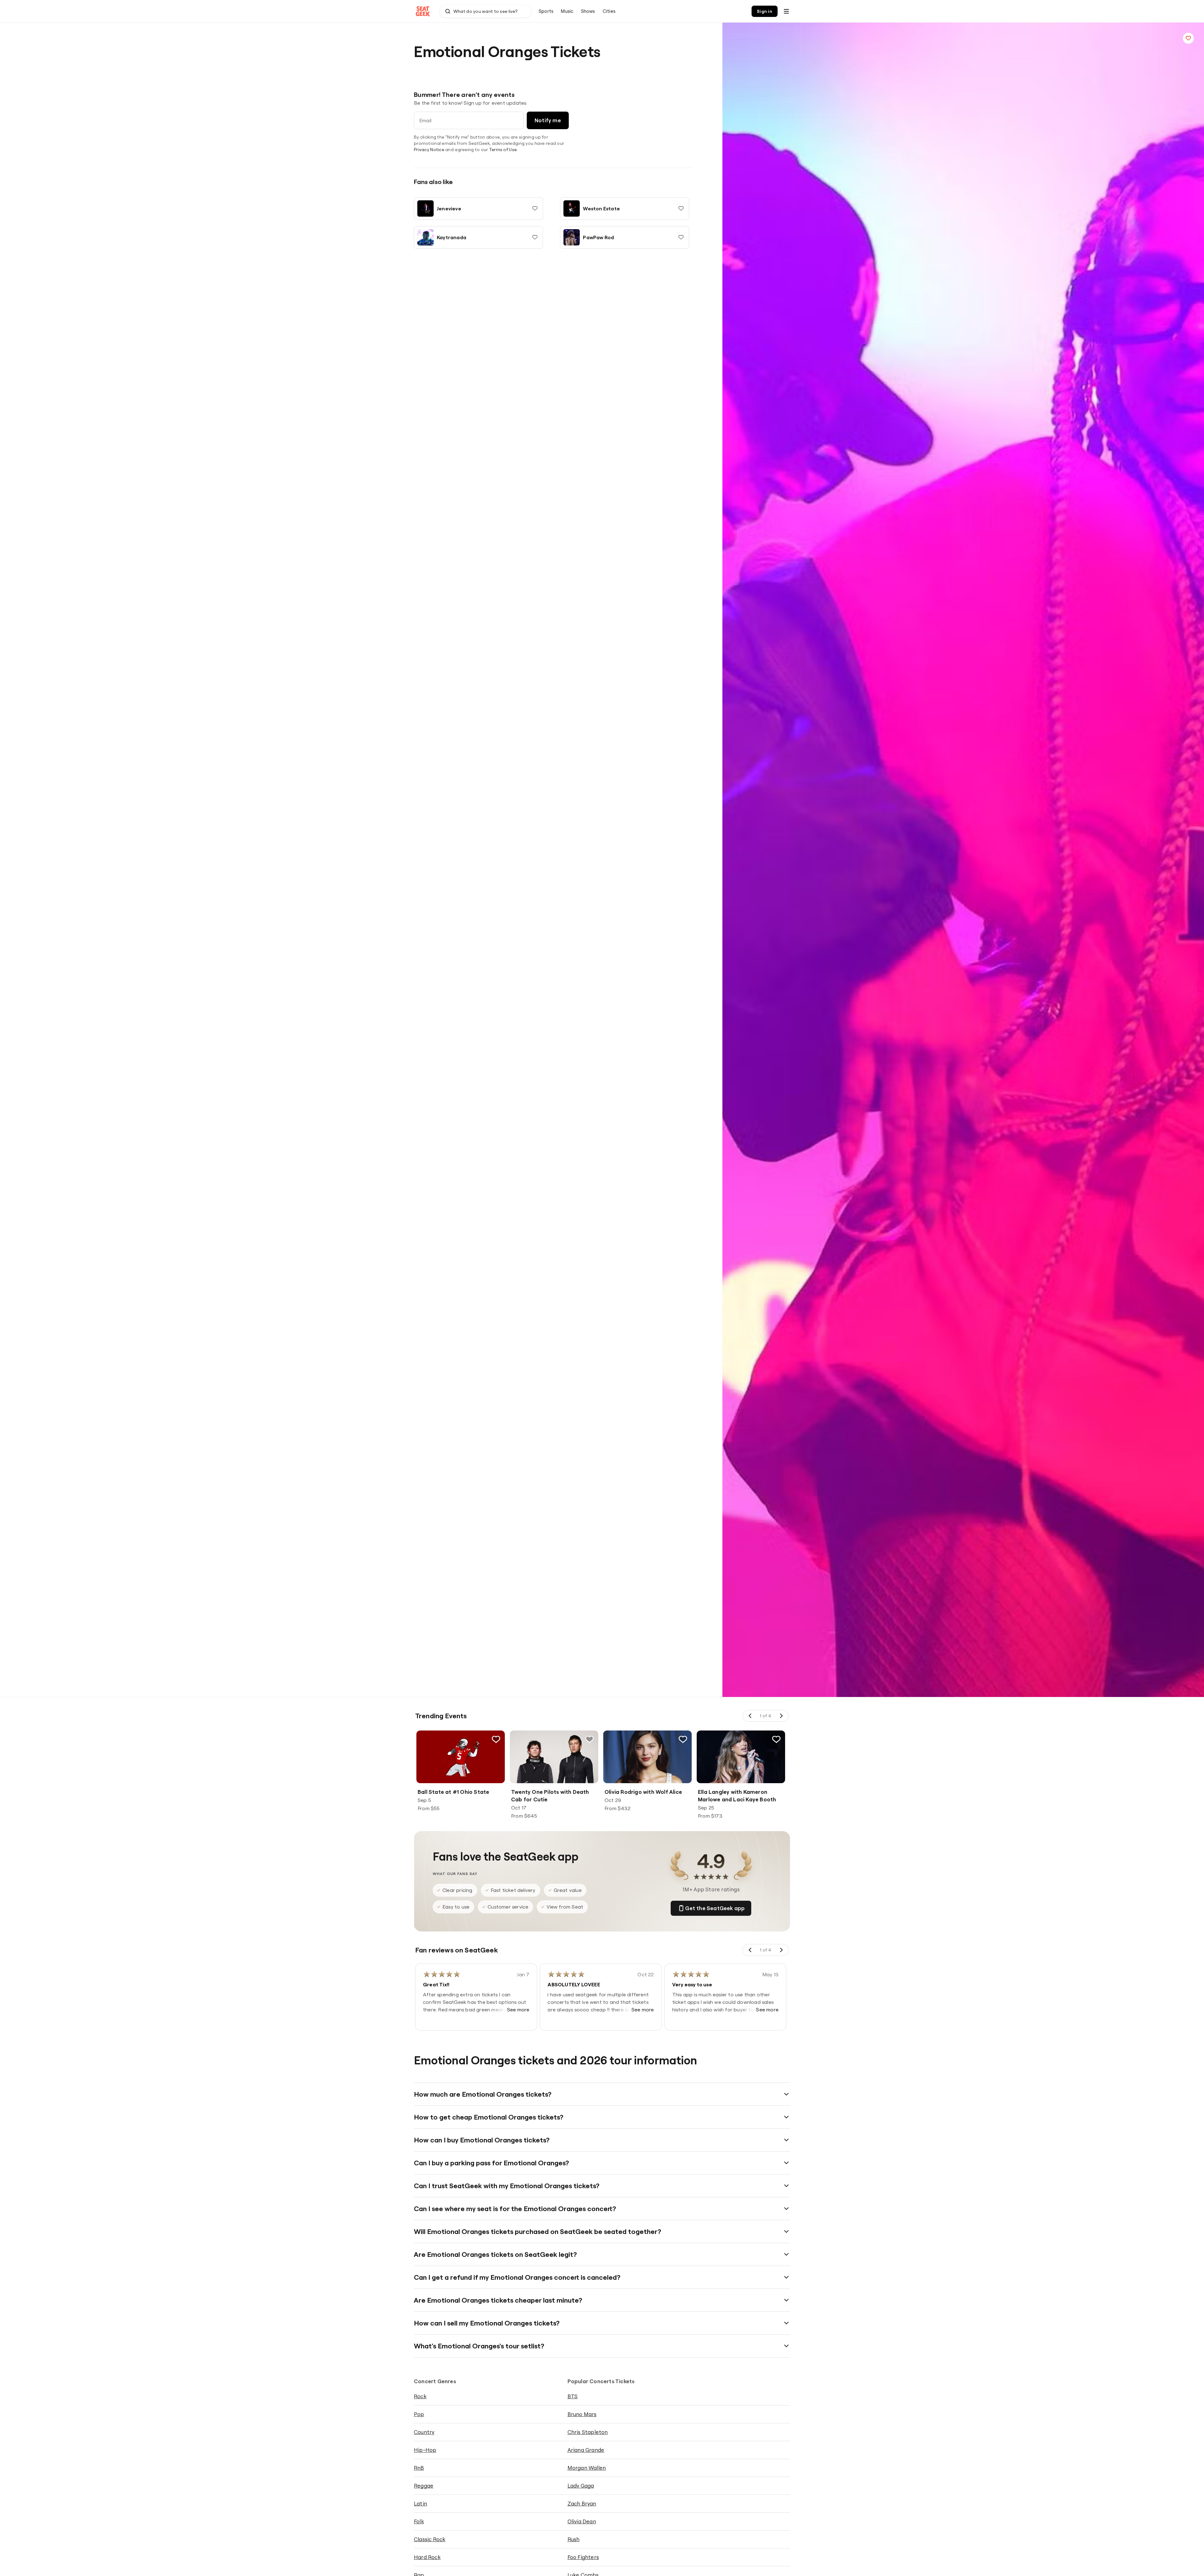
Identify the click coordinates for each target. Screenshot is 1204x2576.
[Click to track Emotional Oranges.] (1188, 38)
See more (518, 2010)
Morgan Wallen (587, 2468)
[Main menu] (786, 11)
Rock (420, 2396)
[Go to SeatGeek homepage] (423, 11)
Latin (420, 2503)
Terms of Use (503, 150)
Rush (574, 2539)
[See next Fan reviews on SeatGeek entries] (781, 1950)
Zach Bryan (582, 2503)
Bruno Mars (582, 2414)
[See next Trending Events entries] (781, 1716)
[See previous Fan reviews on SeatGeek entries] (750, 1950)
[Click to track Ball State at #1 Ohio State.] (496, 1739)
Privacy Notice (429, 150)
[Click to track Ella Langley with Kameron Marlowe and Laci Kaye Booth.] (776, 1739)
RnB (419, 2468)
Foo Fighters (583, 2557)
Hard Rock (427, 2557)
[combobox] (485, 11)
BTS (573, 2396)
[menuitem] (546, 11)
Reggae (424, 2486)
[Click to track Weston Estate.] (681, 208)
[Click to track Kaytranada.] (535, 237)
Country (424, 2432)
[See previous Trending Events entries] (750, 1716)
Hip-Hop (425, 2450)
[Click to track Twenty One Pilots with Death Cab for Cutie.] (589, 1739)
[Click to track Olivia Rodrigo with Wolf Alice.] (683, 1739)
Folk (419, 2521)
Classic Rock (430, 2539)
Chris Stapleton (588, 2432)
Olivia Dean (582, 2521)
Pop (419, 2414)
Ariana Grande (586, 2450)
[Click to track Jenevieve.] (535, 208)
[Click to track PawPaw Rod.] (681, 237)
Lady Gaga (581, 2486)
